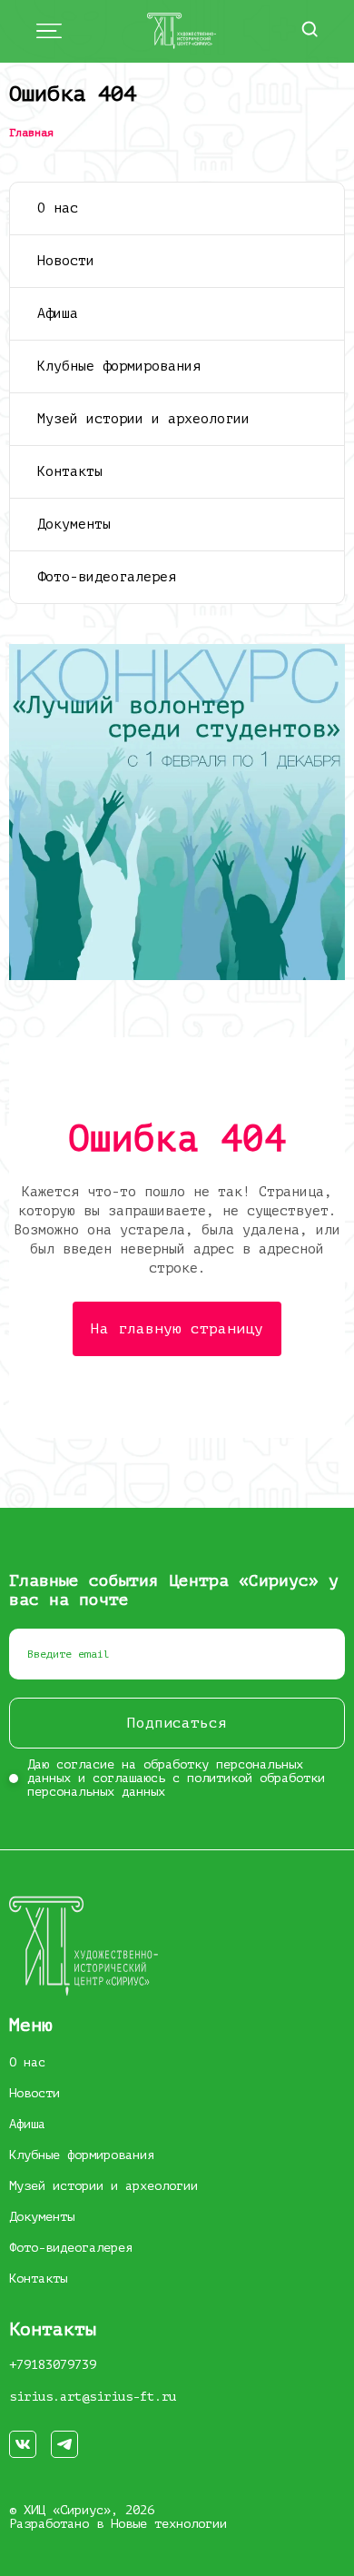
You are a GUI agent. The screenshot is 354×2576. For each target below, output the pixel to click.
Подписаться (177, 1723)
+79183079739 (53, 2365)
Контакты (70, 472)
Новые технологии (169, 2524)
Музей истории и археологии (143, 419)
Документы (74, 525)
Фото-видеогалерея (107, 577)
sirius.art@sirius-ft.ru (93, 2397)
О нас (58, 208)
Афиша (58, 314)
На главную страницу (177, 1329)
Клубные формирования (119, 367)
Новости (66, 261)
